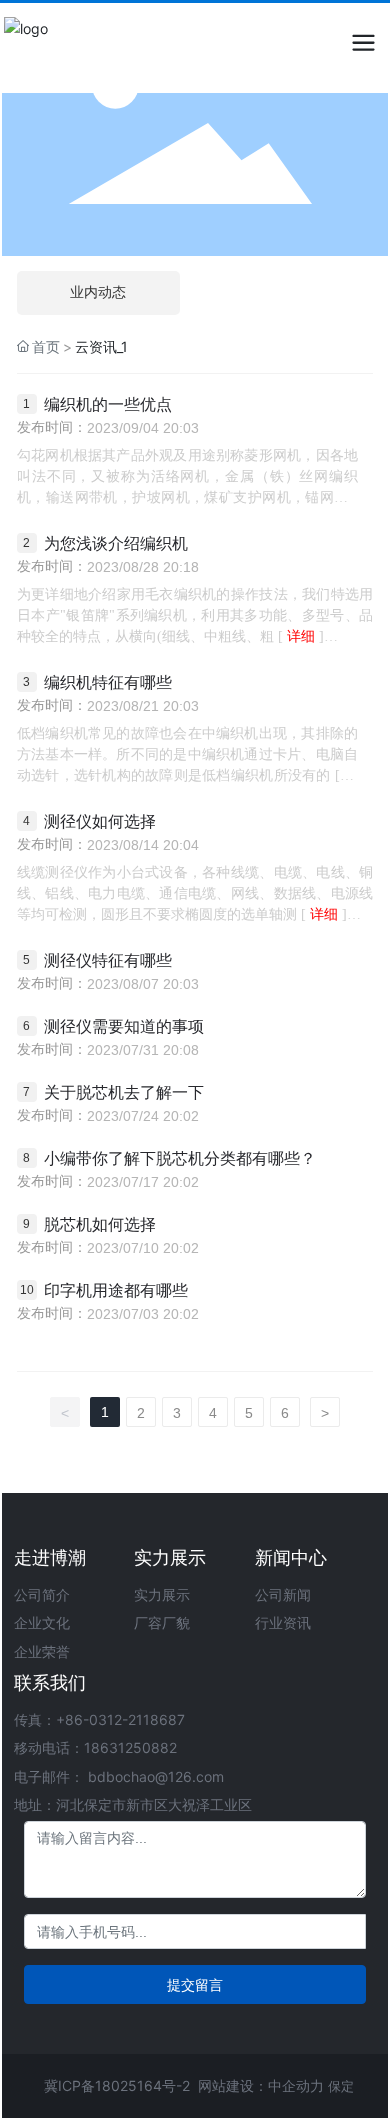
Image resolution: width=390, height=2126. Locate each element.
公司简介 (42, 1594)
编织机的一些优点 (108, 404)
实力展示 (170, 1557)
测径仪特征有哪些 (108, 960)
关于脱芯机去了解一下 (124, 1092)
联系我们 (50, 1682)
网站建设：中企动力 (261, 2085)
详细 (301, 636)
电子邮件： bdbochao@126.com (119, 1776)
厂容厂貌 (162, 1622)
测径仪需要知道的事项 (124, 1026)
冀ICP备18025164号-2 (117, 2085)
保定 (341, 2086)
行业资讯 (283, 1622)
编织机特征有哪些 (108, 682)
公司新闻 (283, 1594)
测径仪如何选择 (100, 821)
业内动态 (98, 292)
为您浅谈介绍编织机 (116, 543)
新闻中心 (291, 1557)
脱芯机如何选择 (100, 1224)
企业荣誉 (42, 1651)
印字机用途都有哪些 (116, 1290)
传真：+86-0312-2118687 (99, 1719)
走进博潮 (50, 1557)
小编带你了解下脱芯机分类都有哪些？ (180, 1158)
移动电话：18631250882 (95, 1747)
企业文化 (42, 1622)
